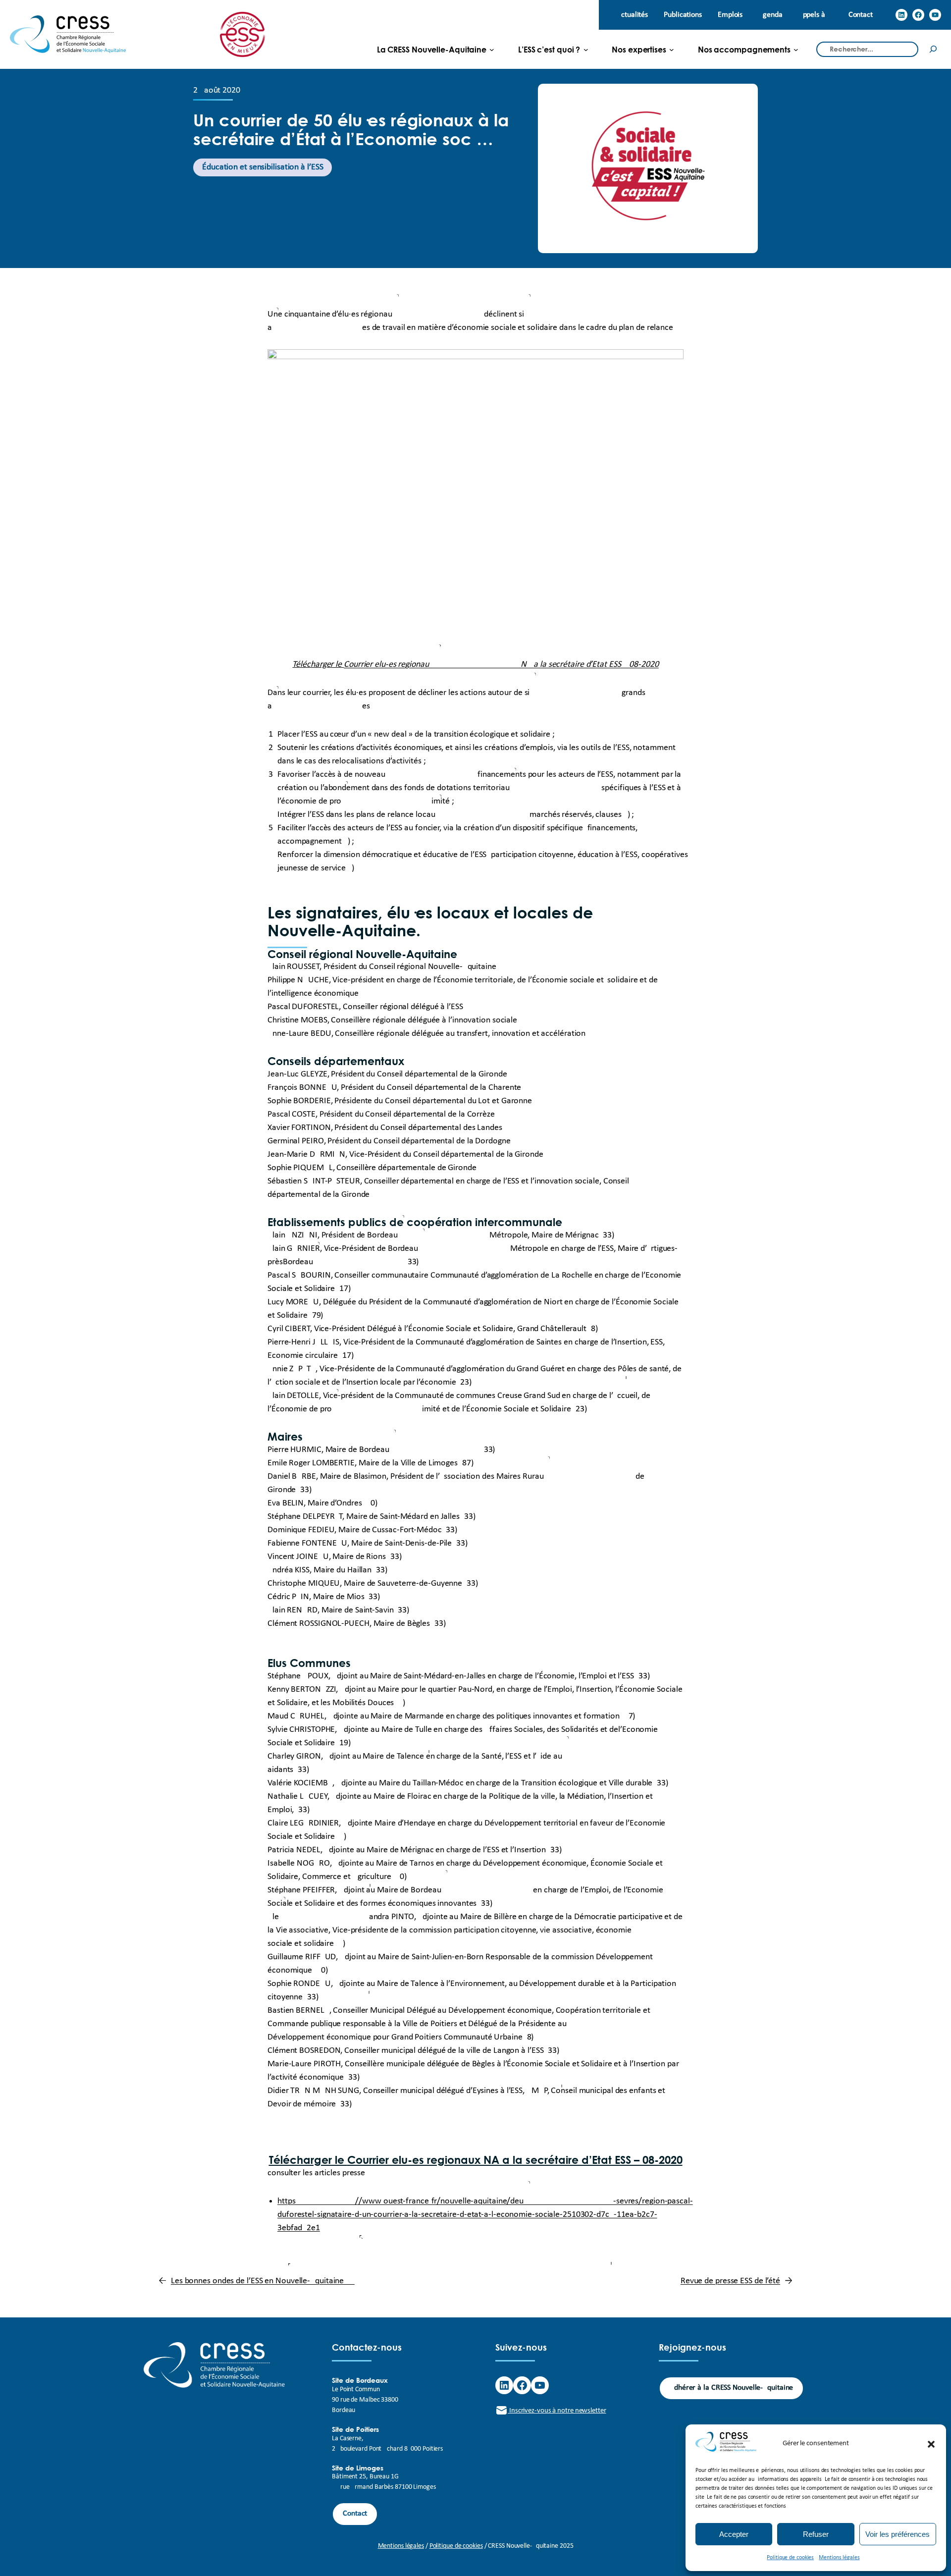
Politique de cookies (790, 2558)
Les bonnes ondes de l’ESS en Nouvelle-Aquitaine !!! (263, 2281)
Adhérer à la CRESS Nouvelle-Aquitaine (731, 2388)
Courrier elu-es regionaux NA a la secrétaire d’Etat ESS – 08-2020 (515, 2160)
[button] (931, 2444)
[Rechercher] (933, 49)
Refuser (816, 2534)
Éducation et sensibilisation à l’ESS (263, 167)
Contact (355, 2514)
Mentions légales (839, 2558)
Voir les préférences (898, 2534)
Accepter (734, 2534)
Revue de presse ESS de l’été (730, 2281)
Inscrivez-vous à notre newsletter (557, 2411)
